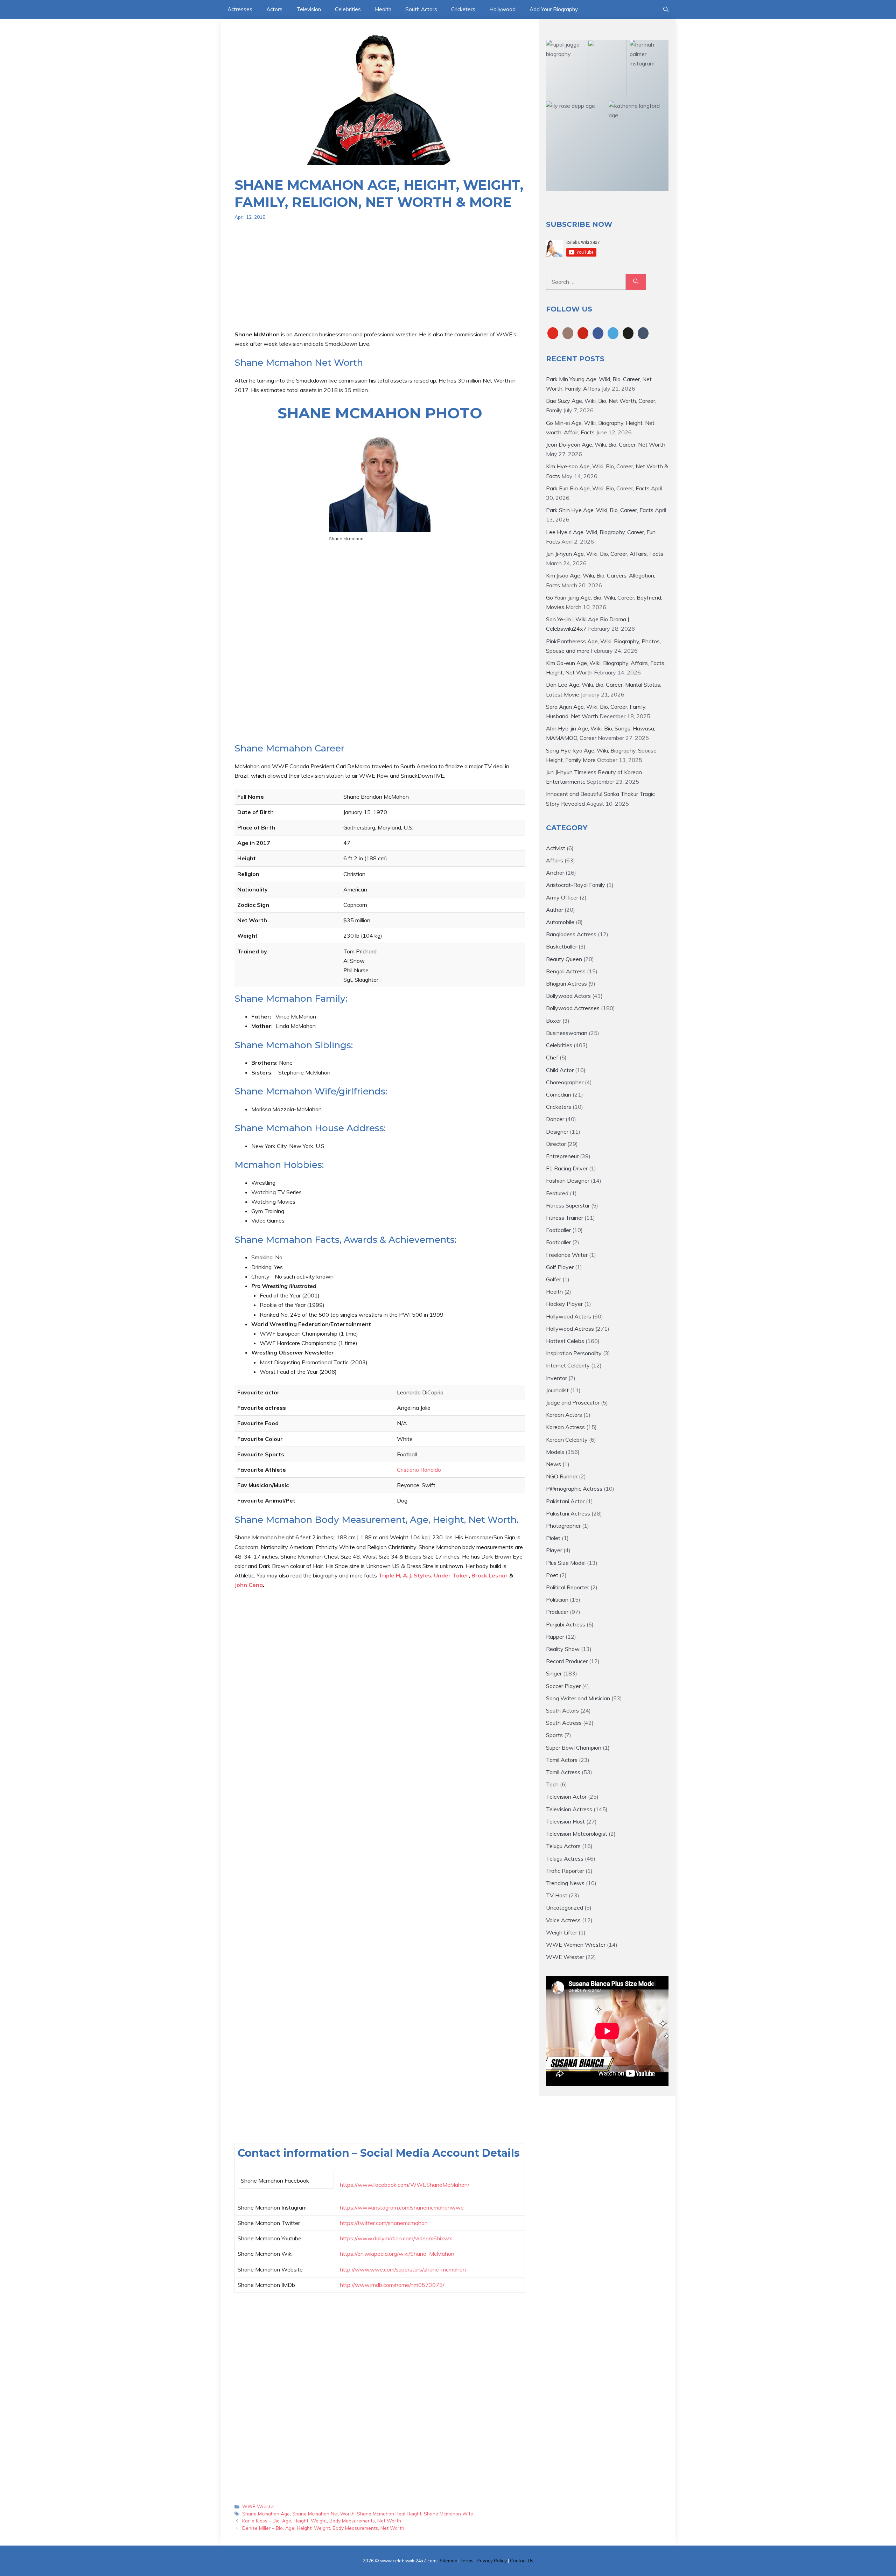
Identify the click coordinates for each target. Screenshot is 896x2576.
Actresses (240, 9)
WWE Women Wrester (576, 1945)
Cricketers (463, 9)
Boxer (554, 1021)
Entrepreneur (562, 1156)
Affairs (555, 860)
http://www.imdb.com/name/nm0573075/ (392, 2285)
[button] (666, 9)
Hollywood (502, 9)
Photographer (563, 1526)
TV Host (557, 1895)
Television (309, 9)
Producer (557, 1612)
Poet (552, 1575)
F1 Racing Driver (567, 1168)
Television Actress (569, 1809)
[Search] (636, 282)
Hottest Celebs (565, 1341)
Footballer (558, 1230)
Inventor (556, 1378)
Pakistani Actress (568, 1513)
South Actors (421, 9)
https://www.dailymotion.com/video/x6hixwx (396, 2238)
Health (383, 9)
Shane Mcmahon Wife (449, 2514)
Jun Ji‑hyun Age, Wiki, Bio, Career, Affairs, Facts (605, 554)
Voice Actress (563, 1920)
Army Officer (562, 897)
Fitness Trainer (565, 1218)
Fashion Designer (568, 1181)
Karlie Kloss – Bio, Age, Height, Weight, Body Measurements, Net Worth (322, 2521)
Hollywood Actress (570, 1329)
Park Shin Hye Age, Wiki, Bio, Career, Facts (600, 510)
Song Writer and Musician (578, 1698)
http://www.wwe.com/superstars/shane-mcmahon (403, 2269)
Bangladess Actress (571, 934)
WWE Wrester (259, 2506)
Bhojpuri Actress (566, 983)
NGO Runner (562, 1476)
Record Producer (567, 1661)
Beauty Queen (564, 959)
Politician (557, 1599)
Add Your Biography (554, 9)
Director (556, 1144)
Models (555, 1452)
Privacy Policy (492, 2561)
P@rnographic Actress (574, 1489)
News (554, 1464)
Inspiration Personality (574, 1353)
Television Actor (566, 1797)
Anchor (555, 873)
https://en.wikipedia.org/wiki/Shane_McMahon (397, 2254)
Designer (557, 1132)
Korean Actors (564, 1415)
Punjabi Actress (566, 1624)
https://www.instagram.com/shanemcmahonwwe (402, 2207)
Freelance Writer (567, 1255)
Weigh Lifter (562, 1932)
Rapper (555, 1637)
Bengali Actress (566, 971)
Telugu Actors (563, 1846)
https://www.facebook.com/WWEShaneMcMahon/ (405, 2185)
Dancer (555, 1119)
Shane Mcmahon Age (266, 2514)
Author (555, 910)
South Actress (564, 1723)
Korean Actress (565, 1427)
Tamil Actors (562, 1760)
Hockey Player (564, 1304)
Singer (554, 1673)
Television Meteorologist (577, 1834)
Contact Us (522, 2561)
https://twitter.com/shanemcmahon (384, 2223)
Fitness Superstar (568, 1205)
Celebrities (348, 9)
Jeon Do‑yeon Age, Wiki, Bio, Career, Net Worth (606, 444)
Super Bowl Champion (574, 1748)
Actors (274, 9)
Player (554, 1550)
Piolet (553, 1538)
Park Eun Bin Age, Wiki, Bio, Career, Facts (598, 488)
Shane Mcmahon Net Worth (323, 2514)
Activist (556, 848)
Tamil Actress (563, 1772)
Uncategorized (565, 1907)
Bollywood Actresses (573, 1008)
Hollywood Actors (569, 1316)
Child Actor (560, 1070)
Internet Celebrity (568, 1365)
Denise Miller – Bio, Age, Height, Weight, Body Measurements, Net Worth (323, 2528)
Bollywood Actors (568, 996)
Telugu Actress (565, 1858)
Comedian (559, 1094)
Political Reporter (568, 1587)
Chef (552, 1057)
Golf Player (560, 1267)
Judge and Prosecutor (573, 1402)
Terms (467, 2561)
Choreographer (565, 1082)
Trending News (565, 1883)
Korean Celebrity (567, 1440)
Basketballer (562, 946)
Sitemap (449, 2561)
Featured (557, 1193)
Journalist (557, 1390)
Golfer (554, 1279)
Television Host (565, 1821)
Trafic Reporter (565, 1871)
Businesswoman (567, 1033)
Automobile (560, 922)
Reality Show (563, 1649)
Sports (554, 1735)
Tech (552, 1784)
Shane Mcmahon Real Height (389, 2514)
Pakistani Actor (565, 1501)
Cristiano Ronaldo (419, 1470)
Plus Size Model (566, 1563)
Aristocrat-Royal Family (576, 885)
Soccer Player (563, 1686)
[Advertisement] (380, 281)
